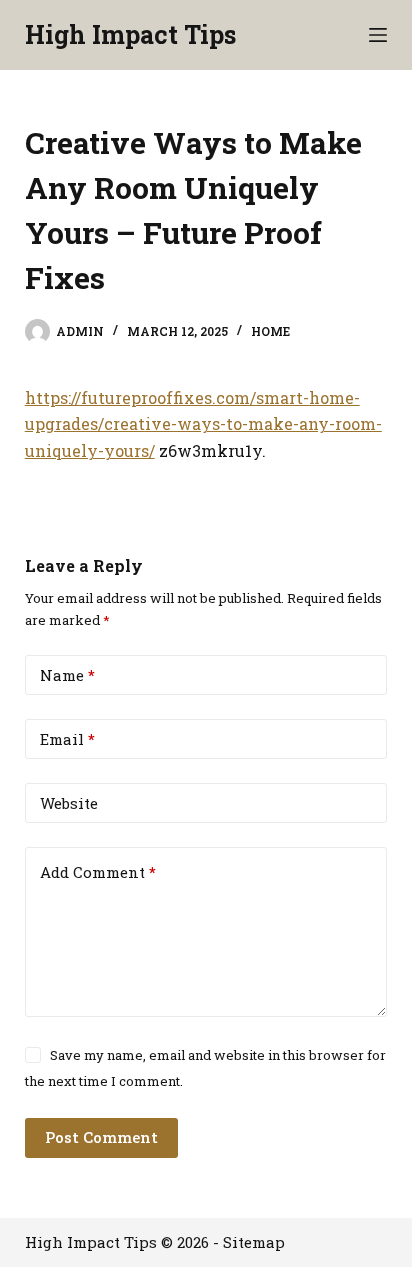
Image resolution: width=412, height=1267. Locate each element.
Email (67, 739)
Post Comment (101, 1137)
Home (270, 331)
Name (67, 675)
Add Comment (98, 872)
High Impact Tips (130, 34)
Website (69, 803)
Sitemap (254, 1242)
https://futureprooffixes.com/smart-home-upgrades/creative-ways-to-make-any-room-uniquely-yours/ (203, 424)
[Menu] (378, 35)
